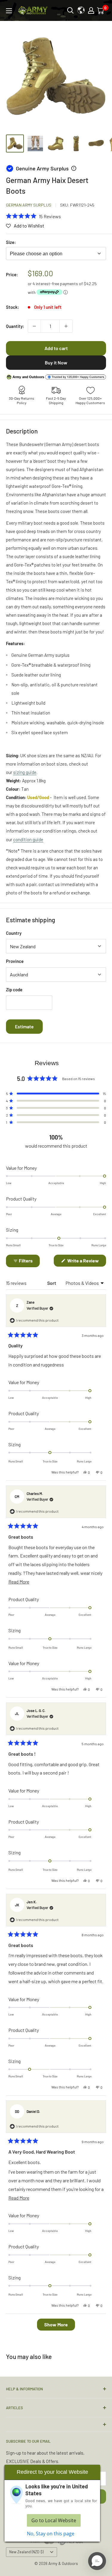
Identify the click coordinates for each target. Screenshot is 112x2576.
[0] (101, 10)
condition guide (28, 839)
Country (14, 933)
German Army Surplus (29, 205)
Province (15, 961)
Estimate (24, 1026)
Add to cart (56, 348)
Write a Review (86, 1262)
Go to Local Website (54, 2520)
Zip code (14, 990)
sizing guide (25, 772)
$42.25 (90, 284)
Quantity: (15, 326)
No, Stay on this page (51, 2534)
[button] (33, 216)
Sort (52, 1283)
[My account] (91, 10)
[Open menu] (9, 11)
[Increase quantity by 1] (66, 326)
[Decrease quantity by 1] (34, 326)
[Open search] (70, 10)
